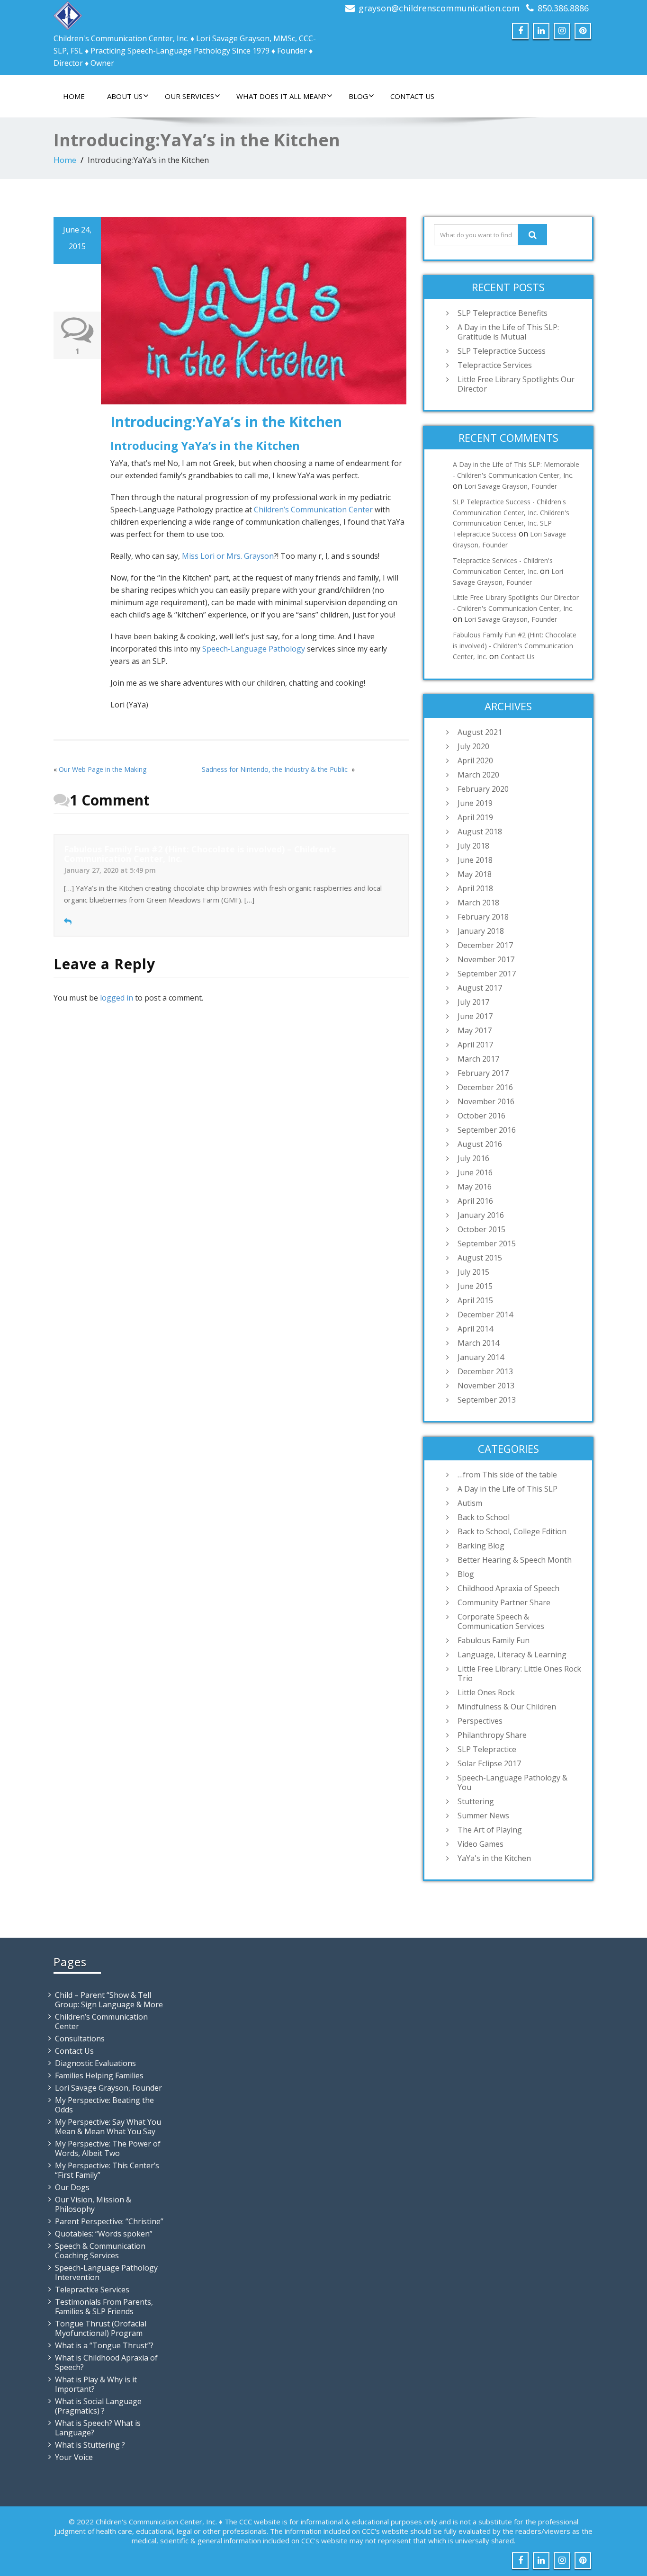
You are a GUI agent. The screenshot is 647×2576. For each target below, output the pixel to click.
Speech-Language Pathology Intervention (106, 2272)
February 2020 (483, 789)
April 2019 (475, 817)
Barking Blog (481, 1546)
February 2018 (483, 917)
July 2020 (473, 746)
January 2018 (481, 931)
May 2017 (475, 1030)
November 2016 (486, 1101)
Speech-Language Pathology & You (512, 1782)
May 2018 (475, 874)
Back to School (484, 1517)
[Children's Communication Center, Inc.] (68, 13)
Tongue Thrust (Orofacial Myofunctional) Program (101, 2328)
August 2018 (480, 832)
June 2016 (475, 1172)
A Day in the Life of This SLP (508, 1489)
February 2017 (483, 1073)
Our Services (189, 96)
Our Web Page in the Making (103, 769)
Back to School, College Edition (512, 1531)
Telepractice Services (495, 365)
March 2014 (478, 1343)
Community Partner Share (504, 1602)
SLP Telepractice (487, 1749)
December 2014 (485, 1315)
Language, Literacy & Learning (512, 1655)
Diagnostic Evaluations (95, 2063)
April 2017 (475, 1045)
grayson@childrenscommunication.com (439, 8)
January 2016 (481, 1215)
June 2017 (475, 1016)
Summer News (483, 1816)
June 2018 (475, 860)
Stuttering (476, 1801)
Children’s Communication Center (313, 510)
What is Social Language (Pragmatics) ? (98, 2406)
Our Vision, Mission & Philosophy (93, 2204)
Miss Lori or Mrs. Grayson (228, 556)
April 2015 (475, 1300)
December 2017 (485, 945)
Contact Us (412, 96)
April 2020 (475, 760)
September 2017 (487, 974)
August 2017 (480, 988)
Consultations (80, 2039)
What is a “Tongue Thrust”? (104, 2345)
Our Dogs (72, 2187)
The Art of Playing (490, 1830)
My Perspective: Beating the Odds (104, 2105)
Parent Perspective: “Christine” (109, 2221)
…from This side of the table (507, 1475)
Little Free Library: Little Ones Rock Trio (519, 1673)
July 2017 (473, 1002)
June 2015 (475, 1286)
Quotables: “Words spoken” (104, 2234)
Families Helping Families (99, 2075)
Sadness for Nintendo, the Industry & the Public (276, 769)
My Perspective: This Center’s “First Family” (107, 2170)
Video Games (481, 1844)
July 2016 (473, 1158)
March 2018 (478, 903)
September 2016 (487, 1130)
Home (74, 96)
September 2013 (487, 1400)
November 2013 (486, 1386)
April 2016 (475, 1201)
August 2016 (480, 1144)
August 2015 (480, 1258)
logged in (117, 998)
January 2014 (481, 1357)
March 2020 (478, 775)
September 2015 (487, 1243)
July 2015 (473, 1272)
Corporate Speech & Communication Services (501, 1621)
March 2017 (478, 1059)
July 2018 (473, 846)
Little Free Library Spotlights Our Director (516, 384)
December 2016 (485, 1087)
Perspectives (480, 1721)
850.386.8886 (563, 8)
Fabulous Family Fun (494, 1640)
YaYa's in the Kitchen (494, 1858)
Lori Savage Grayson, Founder (511, 486)
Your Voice (74, 2457)
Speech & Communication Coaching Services (100, 2251)
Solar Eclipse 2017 (489, 1763)
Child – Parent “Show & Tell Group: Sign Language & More (109, 2000)
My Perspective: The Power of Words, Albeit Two (108, 2148)
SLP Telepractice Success (502, 351)
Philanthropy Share (492, 1735)
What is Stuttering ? (90, 2445)
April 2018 (475, 888)
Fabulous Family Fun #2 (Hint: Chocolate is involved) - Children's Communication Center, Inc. (515, 646)
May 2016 (475, 1187)
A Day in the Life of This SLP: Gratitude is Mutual (508, 332)
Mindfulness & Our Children (507, 1707)
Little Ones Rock (486, 1692)
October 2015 (481, 1229)
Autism (470, 1503)
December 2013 (485, 1371)
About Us (125, 96)
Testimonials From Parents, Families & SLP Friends (104, 2307)
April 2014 (475, 1329)
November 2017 (486, 959)
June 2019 (475, 803)
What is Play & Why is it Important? (96, 2384)
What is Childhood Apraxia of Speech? (106, 2362)
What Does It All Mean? (281, 96)
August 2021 (480, 732)
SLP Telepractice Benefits (503, 313)
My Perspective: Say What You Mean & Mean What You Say (108, 2127)
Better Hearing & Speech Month (515, 1560)
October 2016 (481, 1116)
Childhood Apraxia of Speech (508, 1588)
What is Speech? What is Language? (98, 2428)
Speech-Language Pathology (254, 649)
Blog (358, 96)
